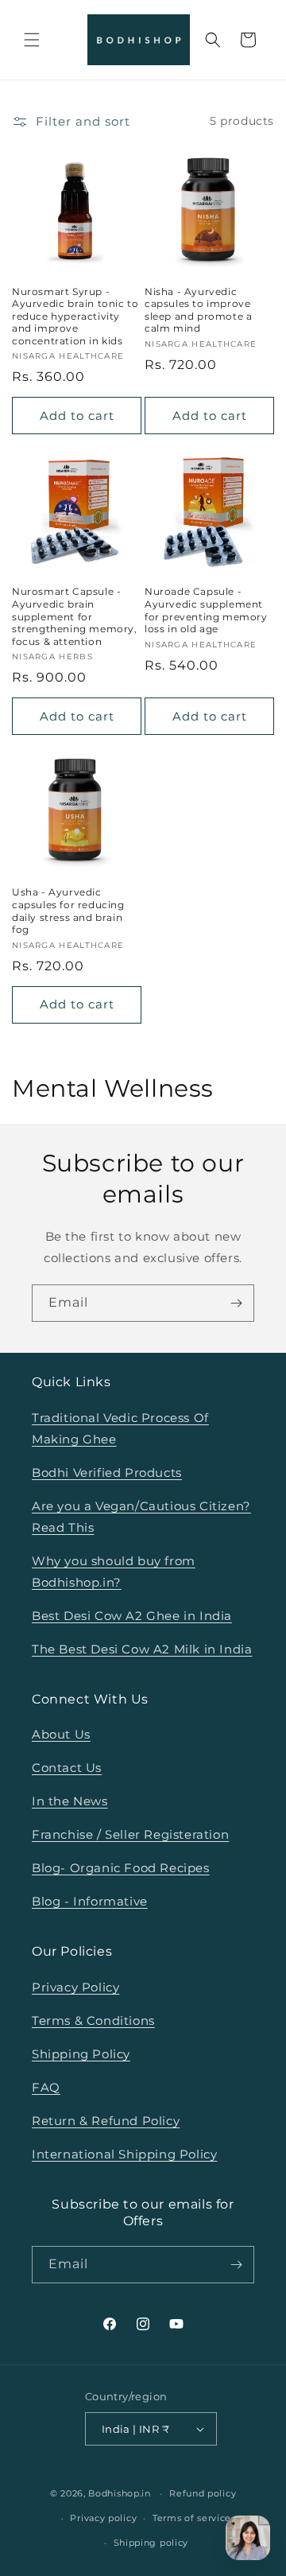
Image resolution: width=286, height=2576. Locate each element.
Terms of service (192, 2518)
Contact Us (67, 1768)
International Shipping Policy (124, 2154)
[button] (32, 40)
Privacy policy (103, 2518)
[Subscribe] (236, 1303)
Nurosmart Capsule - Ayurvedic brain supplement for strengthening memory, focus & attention (75, 616)
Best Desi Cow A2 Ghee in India (132, 1616)
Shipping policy (151, 2543)
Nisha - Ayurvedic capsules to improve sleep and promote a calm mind (198, 310)
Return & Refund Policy (106, 2121)
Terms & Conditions (93, 2020)
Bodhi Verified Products (107, 1473)
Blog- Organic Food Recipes (121, 1868)
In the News (70, 1801)
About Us (61, 1734)
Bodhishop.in (119, 2493)
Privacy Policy (75, 1987)
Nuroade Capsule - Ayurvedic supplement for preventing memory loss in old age (206, 610)
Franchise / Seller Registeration (130, 1834)
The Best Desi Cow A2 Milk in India (142, 1649)
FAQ (46, 2087)
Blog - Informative (90, 1901)
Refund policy (203, 2493)
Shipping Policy (81, 2054)
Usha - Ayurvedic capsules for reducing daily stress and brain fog (68, 911)
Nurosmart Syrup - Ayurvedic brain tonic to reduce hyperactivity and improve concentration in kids (75, 316)
